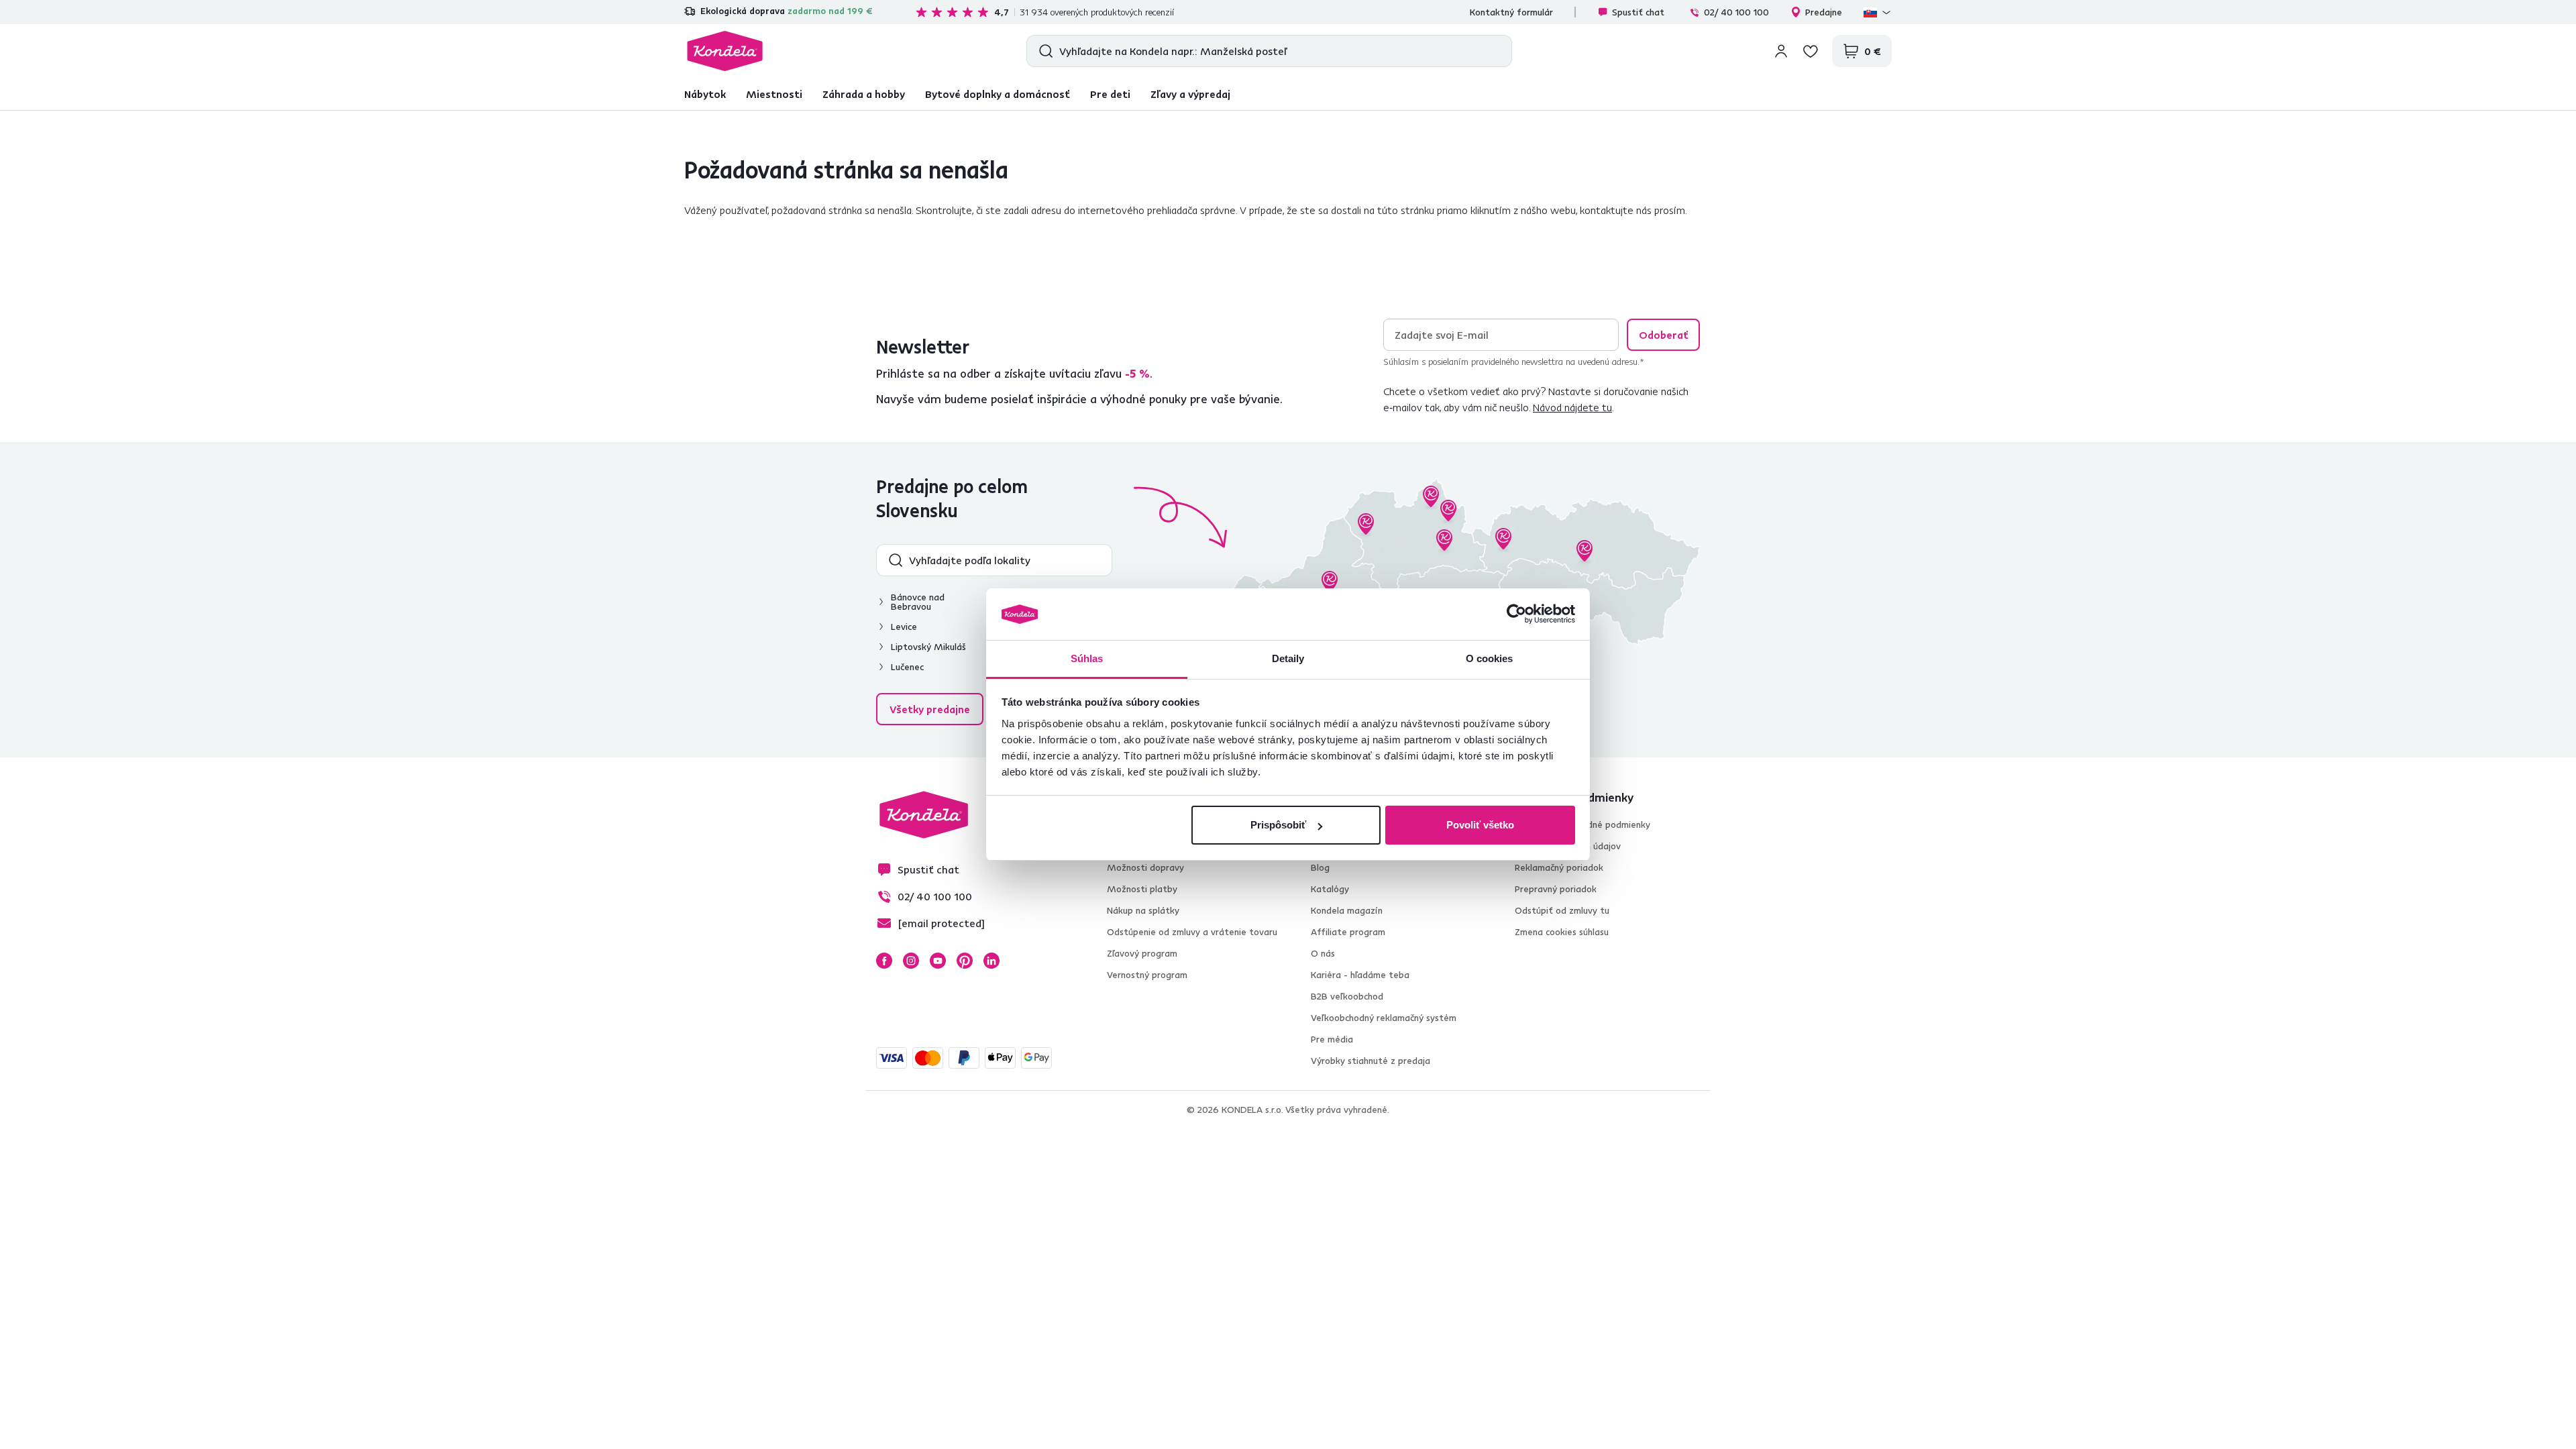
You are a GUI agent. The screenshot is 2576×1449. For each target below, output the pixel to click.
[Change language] (1878, 12)
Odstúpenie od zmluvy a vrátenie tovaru (1192, 932)
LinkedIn (991, 961)
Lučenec (907, 667)
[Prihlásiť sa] (1781, 51)
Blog (1320, 867)
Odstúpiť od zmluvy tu (1562, 910)
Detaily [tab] (1288, 658)
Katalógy (1330, 889)
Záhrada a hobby (864, 94)
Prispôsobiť (1278, 825)
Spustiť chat (1638, 12)
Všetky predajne (930, 709)
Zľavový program (1142, 953)
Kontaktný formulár (1511, 12)
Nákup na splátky (1143, 910)
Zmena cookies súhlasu (1562, 932)
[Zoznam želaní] (1811, 51)
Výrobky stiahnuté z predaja (1371, 1061)
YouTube (938, 961)
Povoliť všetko (1480, 825)
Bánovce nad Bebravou (918, 602)
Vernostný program (1147, 975)
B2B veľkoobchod (1347, 996)
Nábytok (705, 94)
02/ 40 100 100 (1736, 12)
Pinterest (965, 961)
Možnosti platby (1142, 889)
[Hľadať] (1043, 51)
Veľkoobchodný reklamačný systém (1384, 1018)
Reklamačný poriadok (1559, 867)
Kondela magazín (1347, 910)
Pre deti (1110, 94)
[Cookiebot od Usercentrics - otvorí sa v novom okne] (1516, 614)
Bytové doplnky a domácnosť (998, 94)
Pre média (1332, 1039)
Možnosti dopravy (1145, 867)
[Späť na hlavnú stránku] (725, 51)
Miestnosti (774, 94)
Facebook (884, 961)
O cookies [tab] (1490, 658)
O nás (1323, 953)
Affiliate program (1348, 932)
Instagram (911, 961)
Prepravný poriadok (1556, 889)
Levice (904, 627)
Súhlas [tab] (1087, 658)
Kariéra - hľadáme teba (1360, 975)
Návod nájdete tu (1572, 407)
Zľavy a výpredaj (1190, 94)
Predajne (1824, 12)
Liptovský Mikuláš (928, 647)
